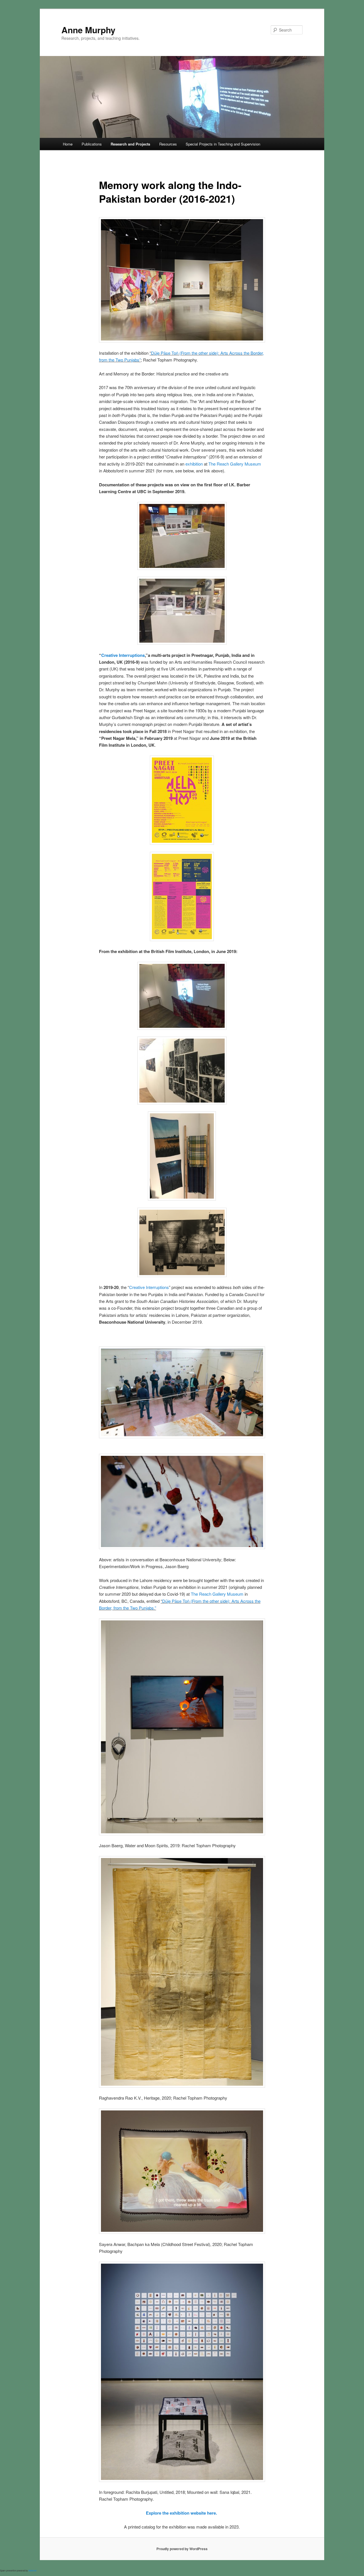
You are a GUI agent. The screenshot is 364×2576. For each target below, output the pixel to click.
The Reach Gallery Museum (235, 464)
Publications (92, 144)
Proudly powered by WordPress (182, 2549)
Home (68, 144)
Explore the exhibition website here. (182, 2513)
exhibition (194, 464)
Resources (168, 144)
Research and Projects (130, 144)
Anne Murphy (88, 30)
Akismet (32, 2570)
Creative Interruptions (123, 655)
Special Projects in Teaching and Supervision (223, 144)
